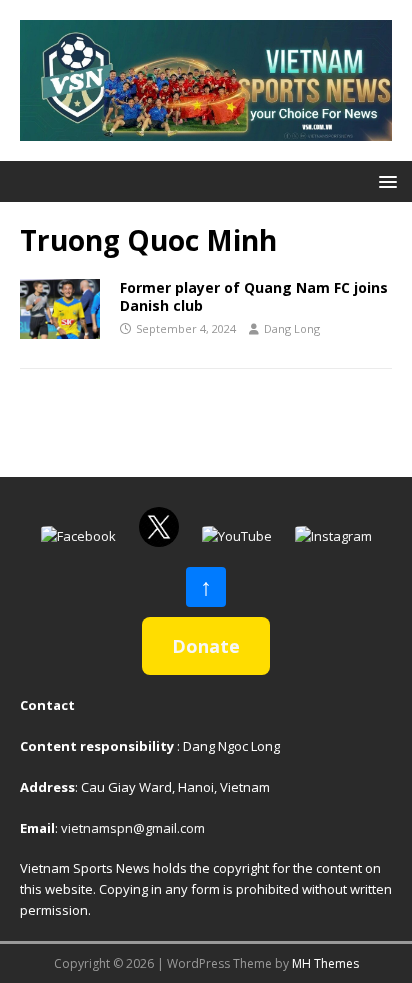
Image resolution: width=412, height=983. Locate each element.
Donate (206, 646)
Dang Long (292, 328)
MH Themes (325, 963)
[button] (384, 180)
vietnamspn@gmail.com (133, 828)
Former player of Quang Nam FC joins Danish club (254, 296)
